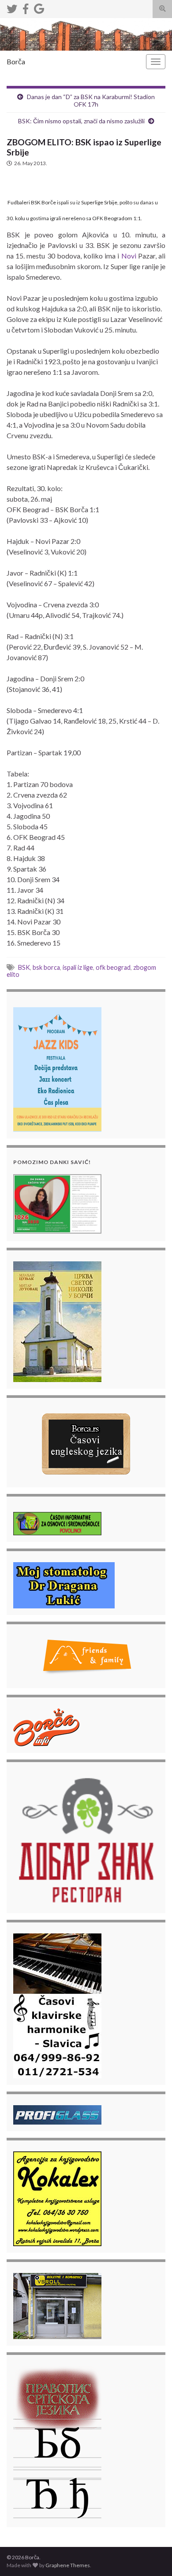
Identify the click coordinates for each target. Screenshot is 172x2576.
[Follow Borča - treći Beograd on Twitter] (12, 7)
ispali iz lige (78, 967)
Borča (16, 61)
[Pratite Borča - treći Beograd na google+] (39, 7)
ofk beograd (113, 967)
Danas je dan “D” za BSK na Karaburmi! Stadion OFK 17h (91, 100)
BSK (24, 967)
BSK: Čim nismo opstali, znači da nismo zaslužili (81, 121)
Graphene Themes (68, 2565)
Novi (129, 256)
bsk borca (46, 967)
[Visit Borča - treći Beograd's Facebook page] (26, 7)
